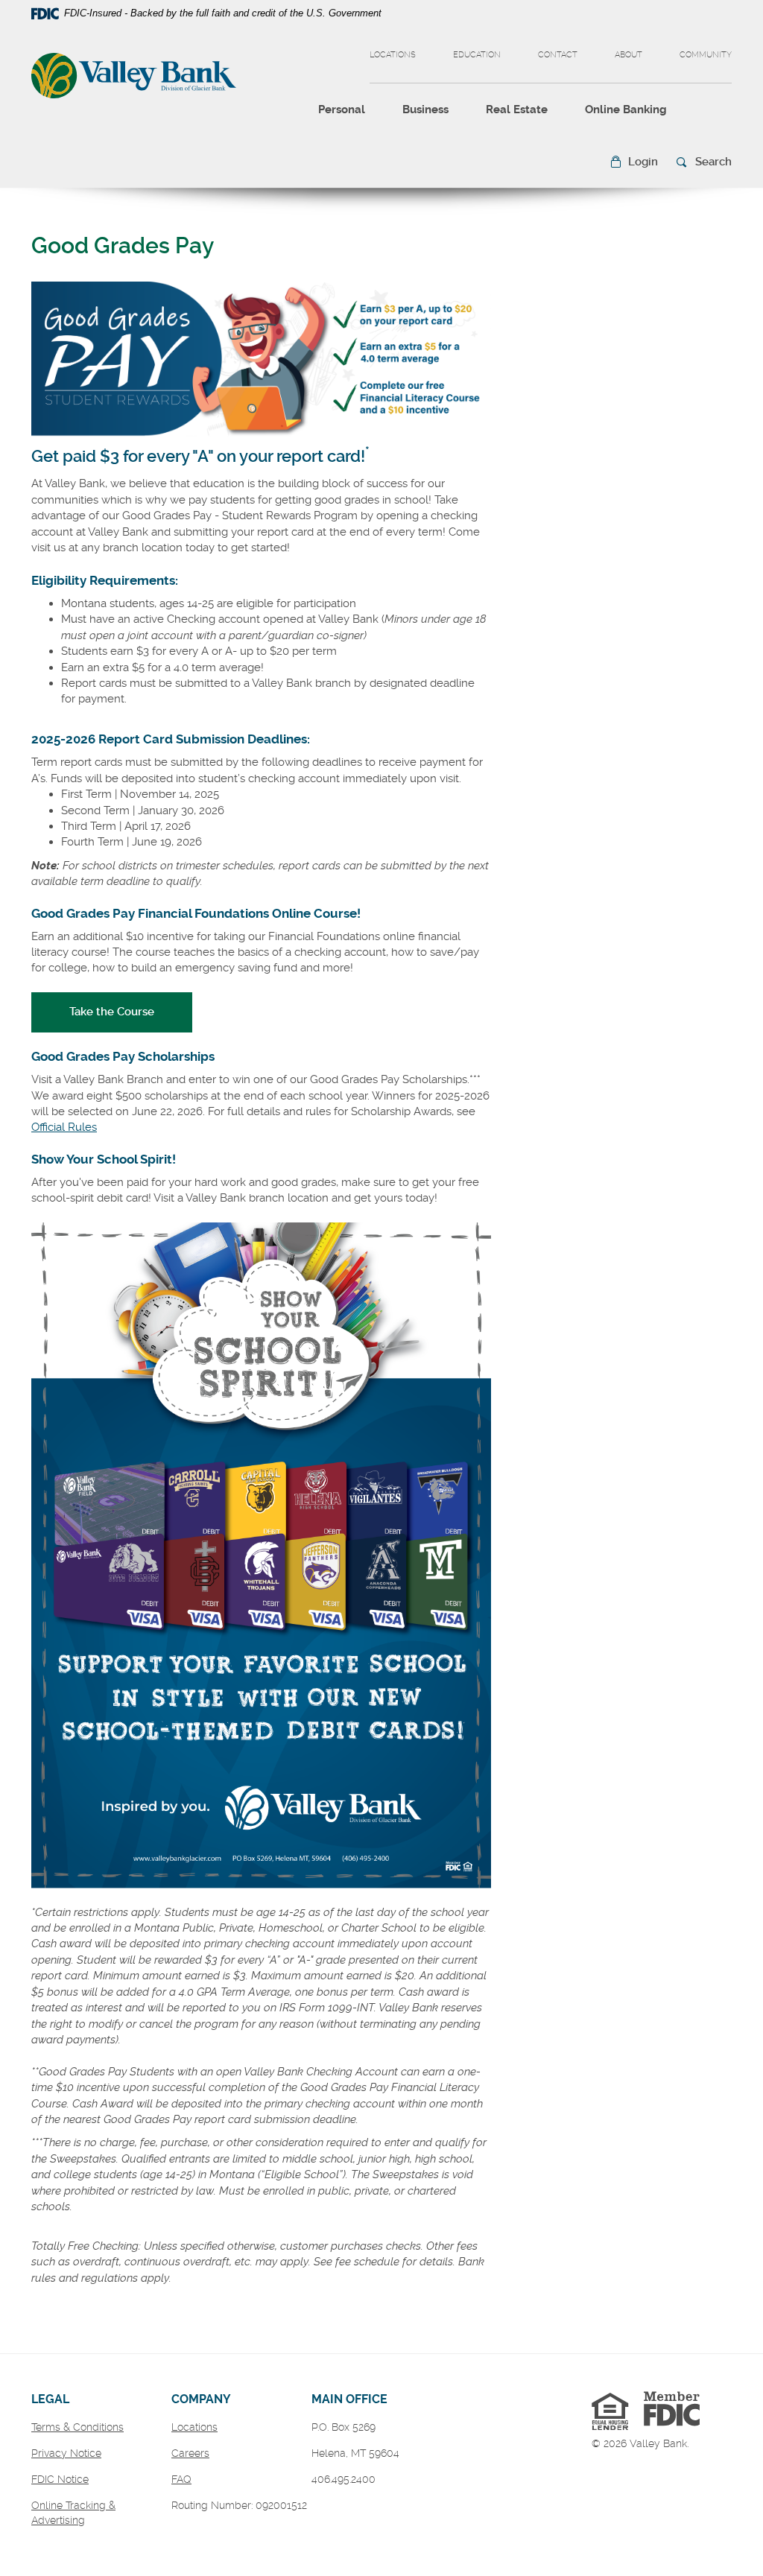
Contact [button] (558, 55)
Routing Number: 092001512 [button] (239, 2505)
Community (706, 55)
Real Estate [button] (517, 110)
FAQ (181, 2479)
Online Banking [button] (626, 110)
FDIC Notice (60, 2479)
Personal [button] (342, 110)
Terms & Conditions (77, 2427)
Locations (393, 55)
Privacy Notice (66, 2453)
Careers (190, 2453)
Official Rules (64, 1127)
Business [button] (425, 110)
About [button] (629, 55)
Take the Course (131, 1011)
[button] (634, 162)
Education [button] (477, 55)
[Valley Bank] (134, 77)
